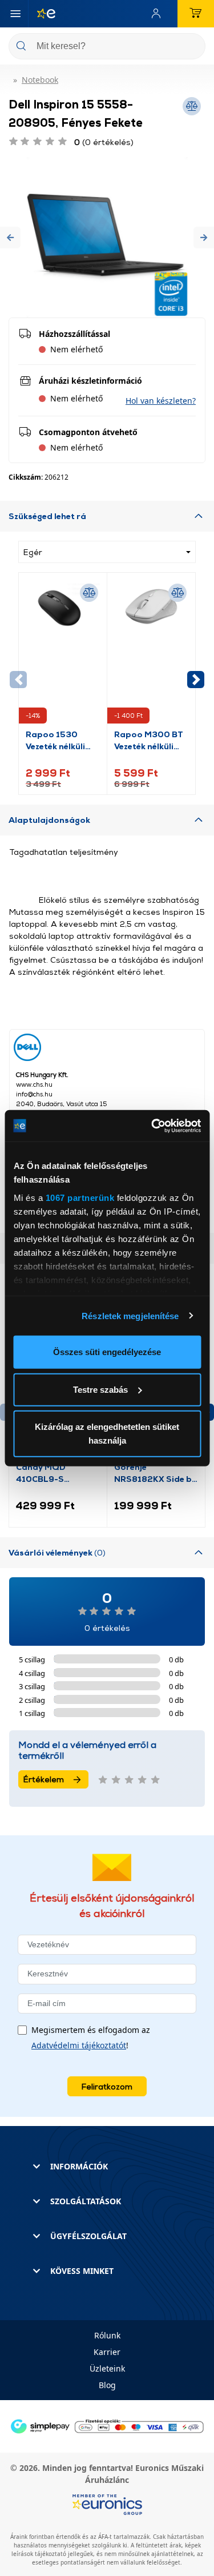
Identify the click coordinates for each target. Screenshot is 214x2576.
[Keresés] (192, 47)
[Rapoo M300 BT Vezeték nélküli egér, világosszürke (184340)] (151, 654)
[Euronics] (42, 14)
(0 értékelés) (104, 142)
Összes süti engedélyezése (107, 1352)
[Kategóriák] (15, 14)
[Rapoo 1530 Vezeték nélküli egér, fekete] (63, 654)
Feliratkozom (107, 2086)
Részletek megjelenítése (130, 1315)
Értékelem (44, 1779)
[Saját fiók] (159, 14)
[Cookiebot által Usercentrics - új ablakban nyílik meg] (152, 1126)
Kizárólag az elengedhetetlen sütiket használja (107, 1434)
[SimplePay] (107, 2426)
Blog (107, 2385)
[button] (10, 237)
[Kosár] (196, 14)
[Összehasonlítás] (89, 593)
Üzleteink (107, 2368)
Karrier (107, 2352)
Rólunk (107, 2335)
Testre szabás (100, 1389)
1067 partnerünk (80, 1197)
